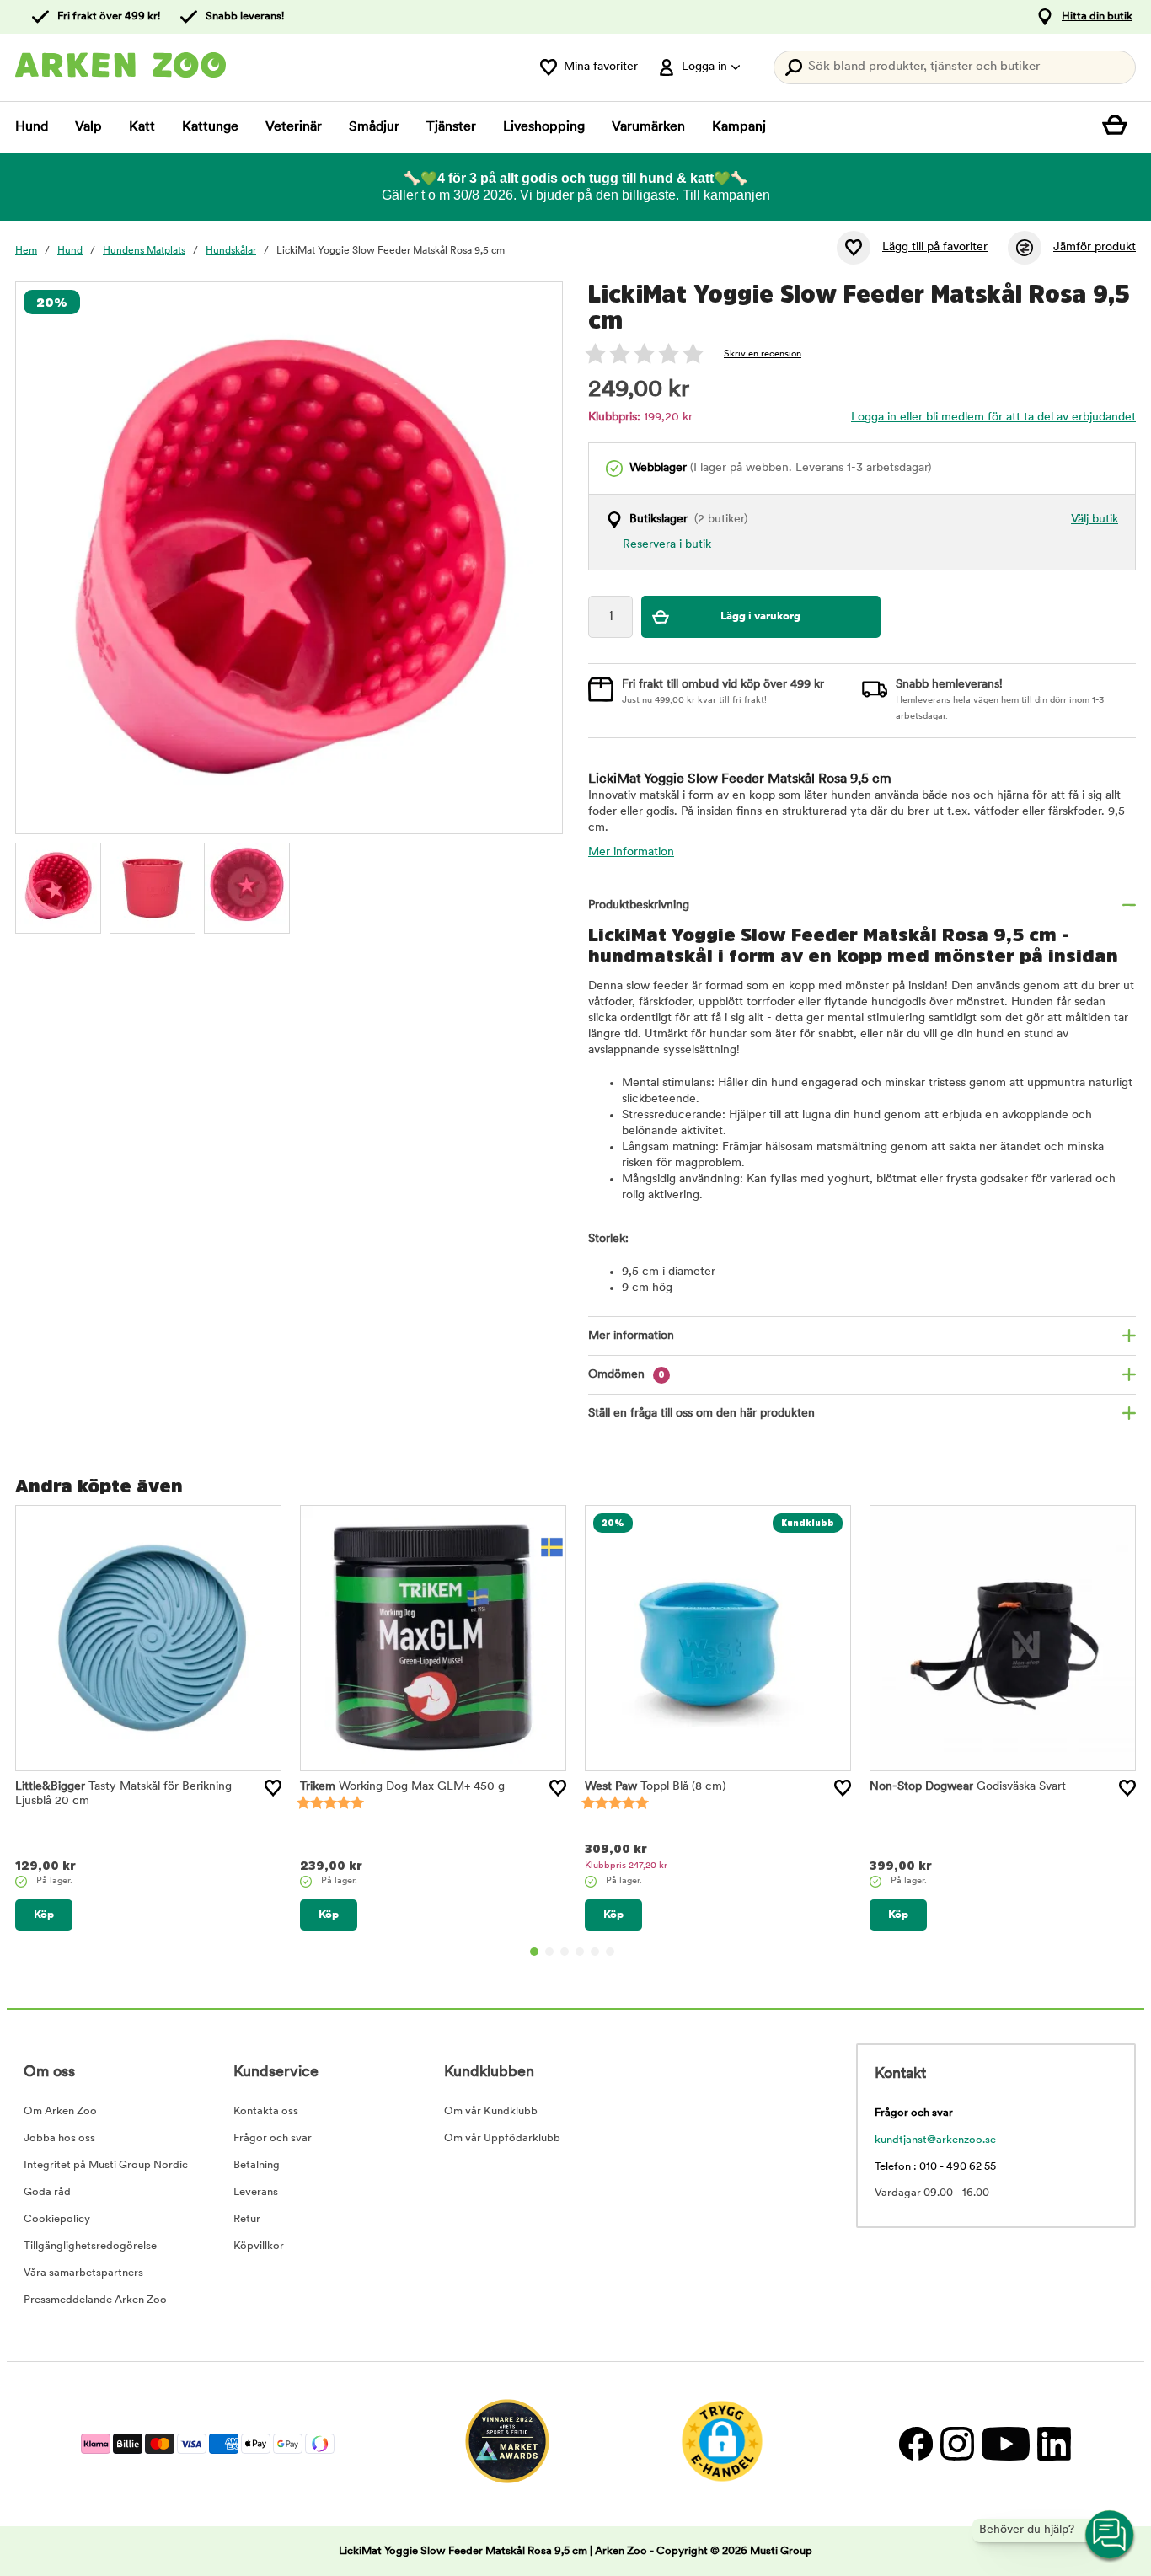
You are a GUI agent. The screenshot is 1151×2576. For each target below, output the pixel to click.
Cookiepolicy (57, 2219)
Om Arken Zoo (60, 2111)
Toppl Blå (655, 1787)
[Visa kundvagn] (1119, 127)
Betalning (257, 2165)
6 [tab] (610, 1952)
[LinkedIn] (1052, 2444)
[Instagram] (957, 2444)
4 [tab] (580, 1952)
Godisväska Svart (968, 1787)
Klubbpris (626, 1866)
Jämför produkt (1095, 247)
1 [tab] (534, 1952)
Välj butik (1095, 519)
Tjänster (451, 127)
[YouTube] (1005, 2444)
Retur (247, 2219)
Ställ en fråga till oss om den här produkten (701, 1414)
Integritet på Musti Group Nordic (106, 2165)
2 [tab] (549, 1952)
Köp (44, 1915)
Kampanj (739, 127)
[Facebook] (915, 2444)
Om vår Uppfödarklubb (502, 2138)
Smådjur (374, 127)
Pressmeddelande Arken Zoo (95, 2300)
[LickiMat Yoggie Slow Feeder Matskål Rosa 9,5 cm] (58, 886)
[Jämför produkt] (1025, 248)
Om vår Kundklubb (491, 2111)
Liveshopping (544, 127)
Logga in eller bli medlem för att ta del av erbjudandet (993, 418)
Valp (88, 127)
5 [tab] (595, 1952)
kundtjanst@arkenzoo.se (935, 2140)
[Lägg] (273, 1788)
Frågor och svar (273, 2138)
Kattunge (210, 127)
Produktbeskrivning (639, 905)
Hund (32, 127)
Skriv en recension (763, 354)
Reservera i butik (667, 545)
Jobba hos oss (59, 2138)
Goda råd (47, 2192)
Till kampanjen (726, 195)
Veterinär (294, 127)
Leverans (256, 2192)
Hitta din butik (1097, 16)
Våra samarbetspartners (83, 2273)
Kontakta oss (266, 2111)
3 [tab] (565, 1952)
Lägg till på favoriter (935, 247)
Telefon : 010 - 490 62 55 (935, 2167)
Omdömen (626, 1375)
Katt (142, 127)
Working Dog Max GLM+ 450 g (402, 1787)
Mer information (631, 852)
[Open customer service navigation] (1111, 2536)
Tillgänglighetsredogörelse (90, 2246)
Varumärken (648, 127)
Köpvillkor (259, 2246)
